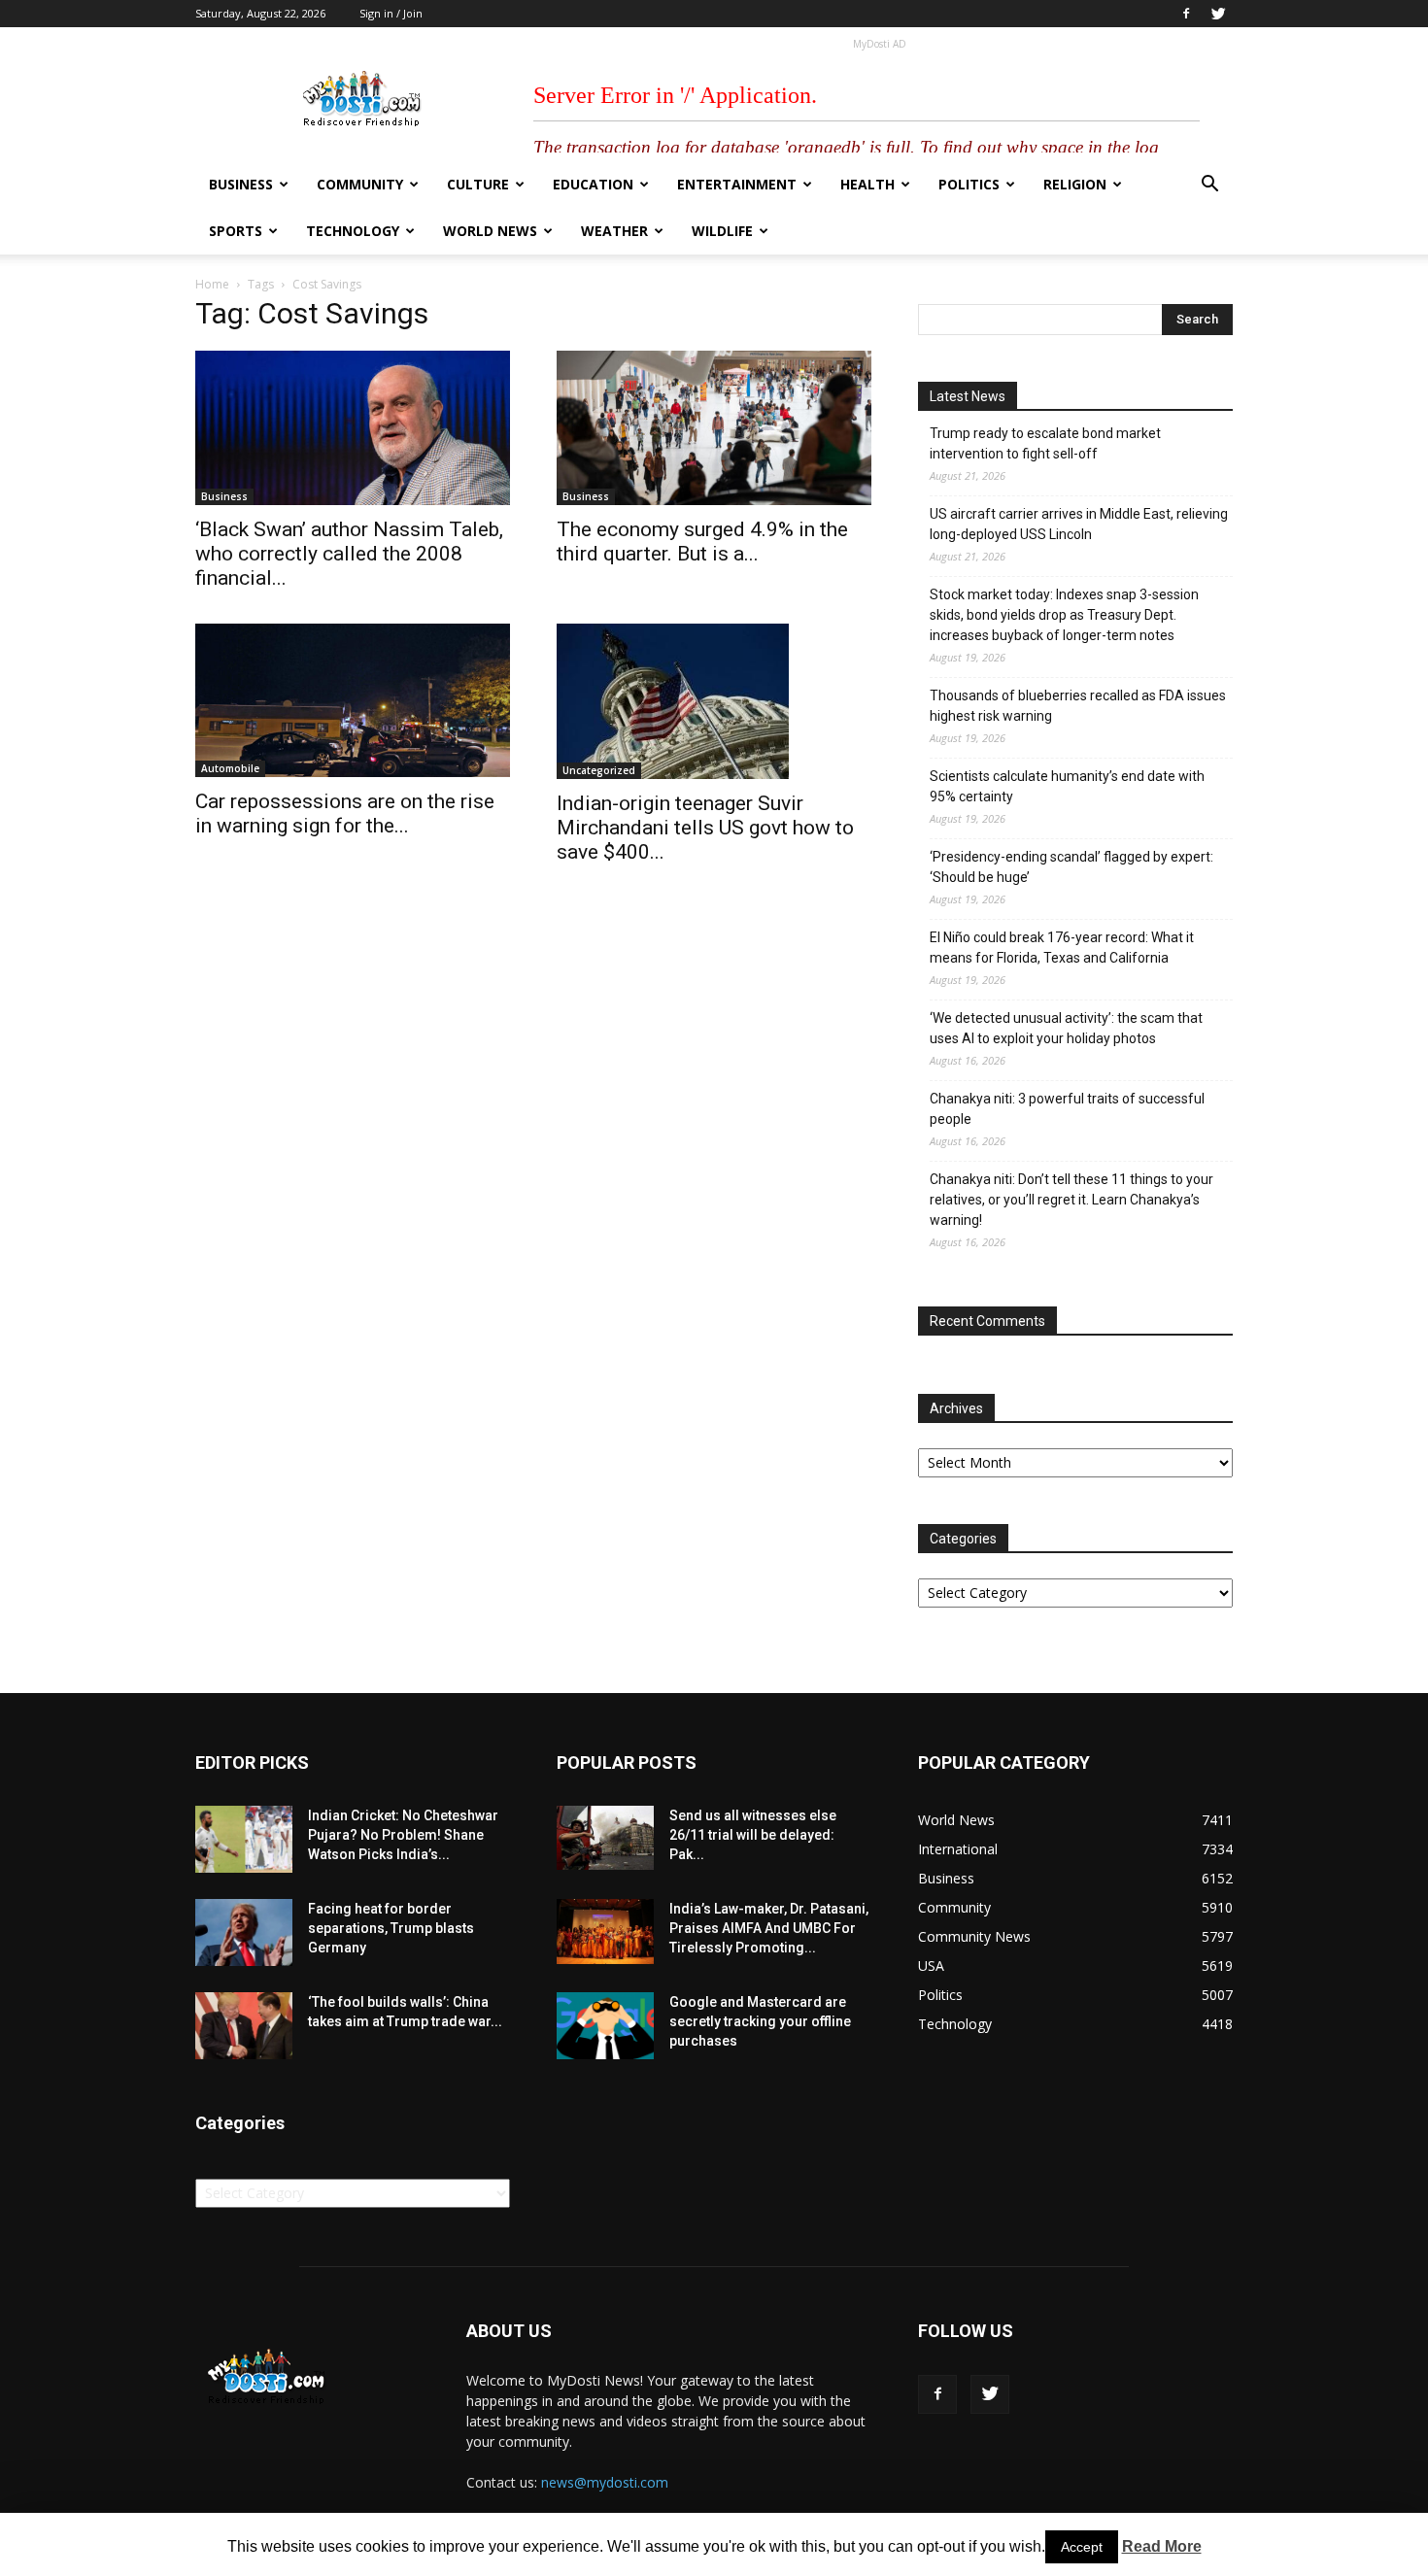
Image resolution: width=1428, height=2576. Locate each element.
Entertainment (737, 184)
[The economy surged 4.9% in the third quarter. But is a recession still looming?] (714, 428)
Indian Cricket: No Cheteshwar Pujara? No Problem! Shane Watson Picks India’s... (403, 1835)
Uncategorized (599, 770)
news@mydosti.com (605, 2482)
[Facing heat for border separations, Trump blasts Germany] (244, 1932)
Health (867, 184)
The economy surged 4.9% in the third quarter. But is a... (702, 542)
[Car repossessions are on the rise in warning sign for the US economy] (353, 701)
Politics (969, 184)
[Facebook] (1186, 14)
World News (490, 231)
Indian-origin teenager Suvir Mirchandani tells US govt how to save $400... (705, 828)
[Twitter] (1218, 14)
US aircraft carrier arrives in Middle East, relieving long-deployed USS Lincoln (1079, 524)
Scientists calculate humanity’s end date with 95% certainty (1067, 786)
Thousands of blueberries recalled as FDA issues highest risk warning (1078, 706)
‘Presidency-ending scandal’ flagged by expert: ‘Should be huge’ (1071, 867)
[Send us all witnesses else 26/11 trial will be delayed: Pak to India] (605, 1838)
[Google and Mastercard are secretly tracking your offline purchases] (605, 2026)
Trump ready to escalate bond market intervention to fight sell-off (1045, 443)
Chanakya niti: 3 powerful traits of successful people (1067, 1109)
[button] (1209, 186)
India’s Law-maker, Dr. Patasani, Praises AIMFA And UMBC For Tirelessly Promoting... (769, 1928)
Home (212, 284)
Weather (614, 231)
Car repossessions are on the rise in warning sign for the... (345, 813)
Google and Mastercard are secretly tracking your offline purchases (760, 2021)
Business (241, 184)
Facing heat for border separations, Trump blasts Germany (391, 1928)
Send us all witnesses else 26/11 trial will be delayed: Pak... (753, 1835)
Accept (1082, 2547)
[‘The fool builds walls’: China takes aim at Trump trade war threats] (244, 2026)
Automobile (230, 768)
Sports (236, 231)
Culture (478, 184)
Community (360, 184)
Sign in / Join (391, 13)
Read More (1162, 2546)
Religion (1075, 184)
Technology (353, 231)
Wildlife (722, 231)
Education (593, 184)
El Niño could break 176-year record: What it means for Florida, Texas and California (1062, 948)
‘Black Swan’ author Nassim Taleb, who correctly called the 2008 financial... (349, 554)
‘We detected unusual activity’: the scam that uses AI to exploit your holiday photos (1066, 1028)
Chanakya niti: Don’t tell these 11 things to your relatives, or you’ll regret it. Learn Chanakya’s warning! (1071, 1200)
